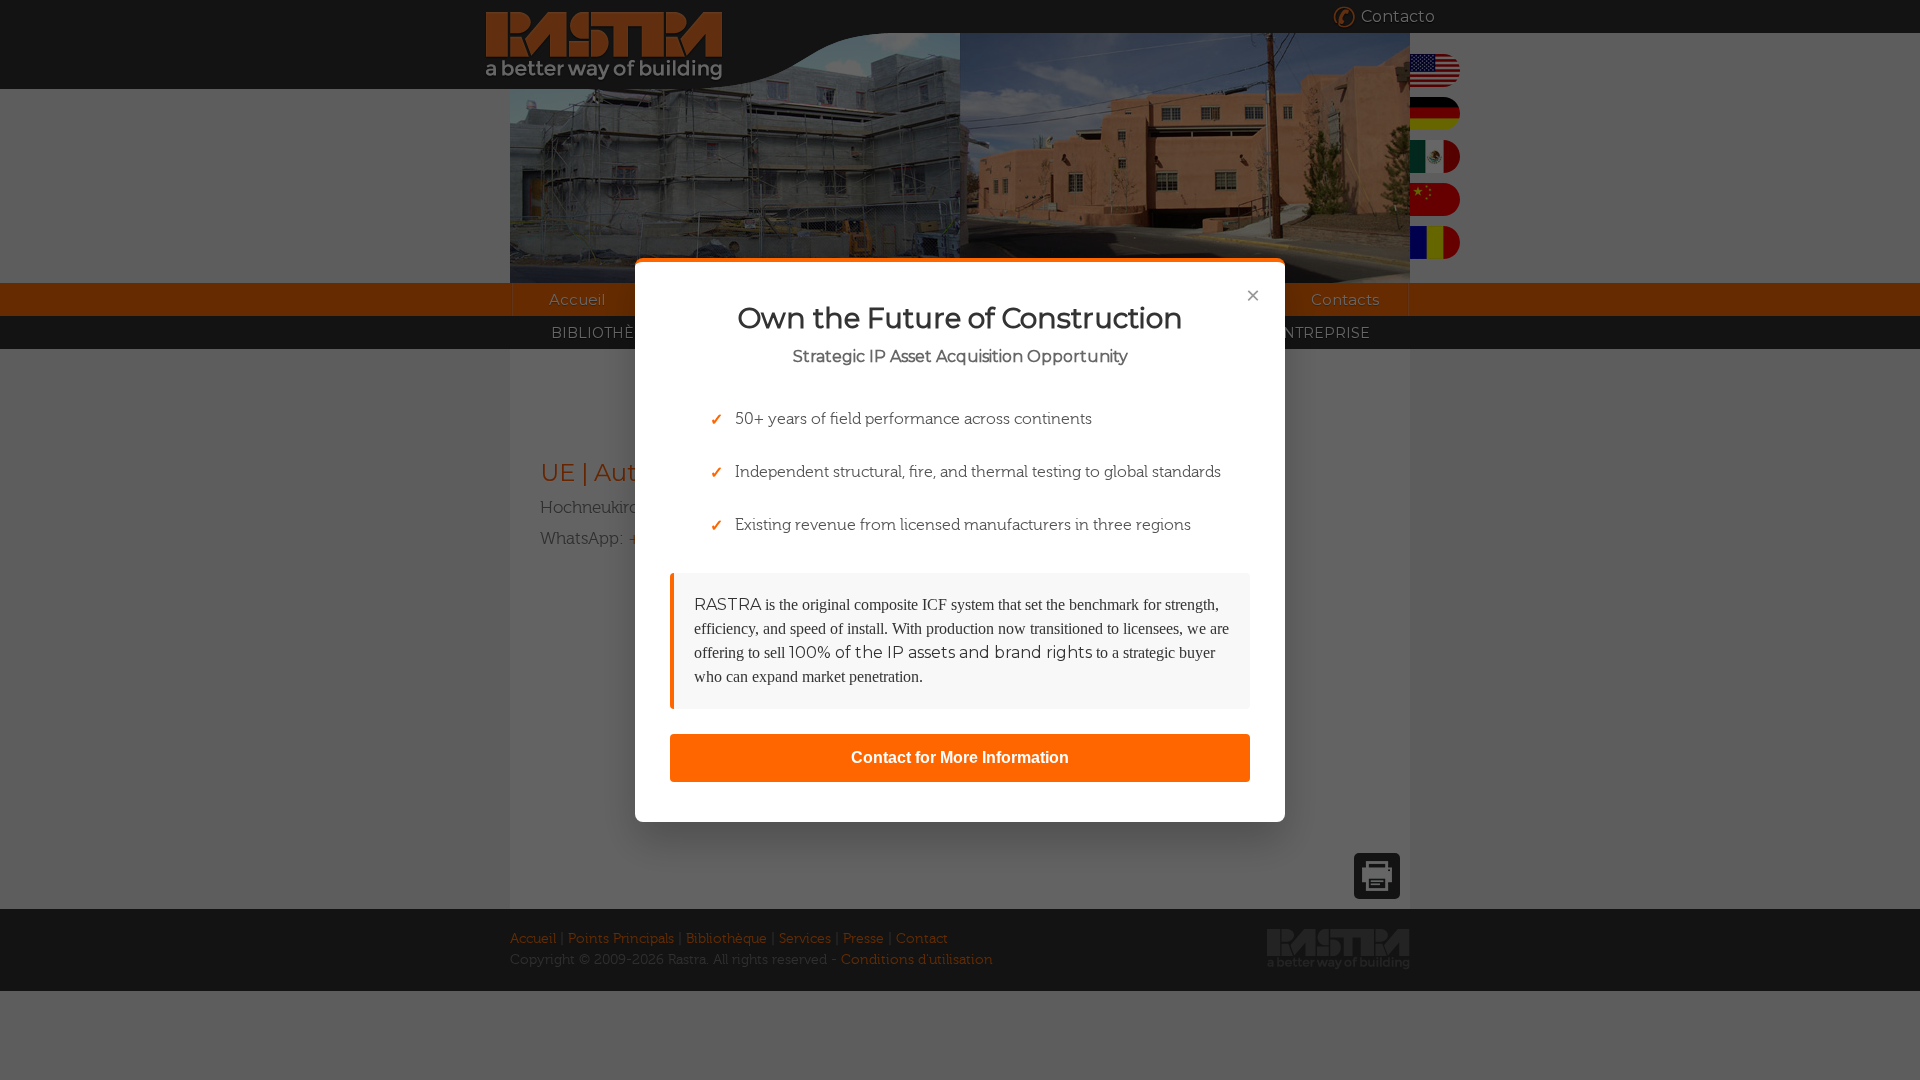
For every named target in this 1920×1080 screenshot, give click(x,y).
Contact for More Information (960, 757)
